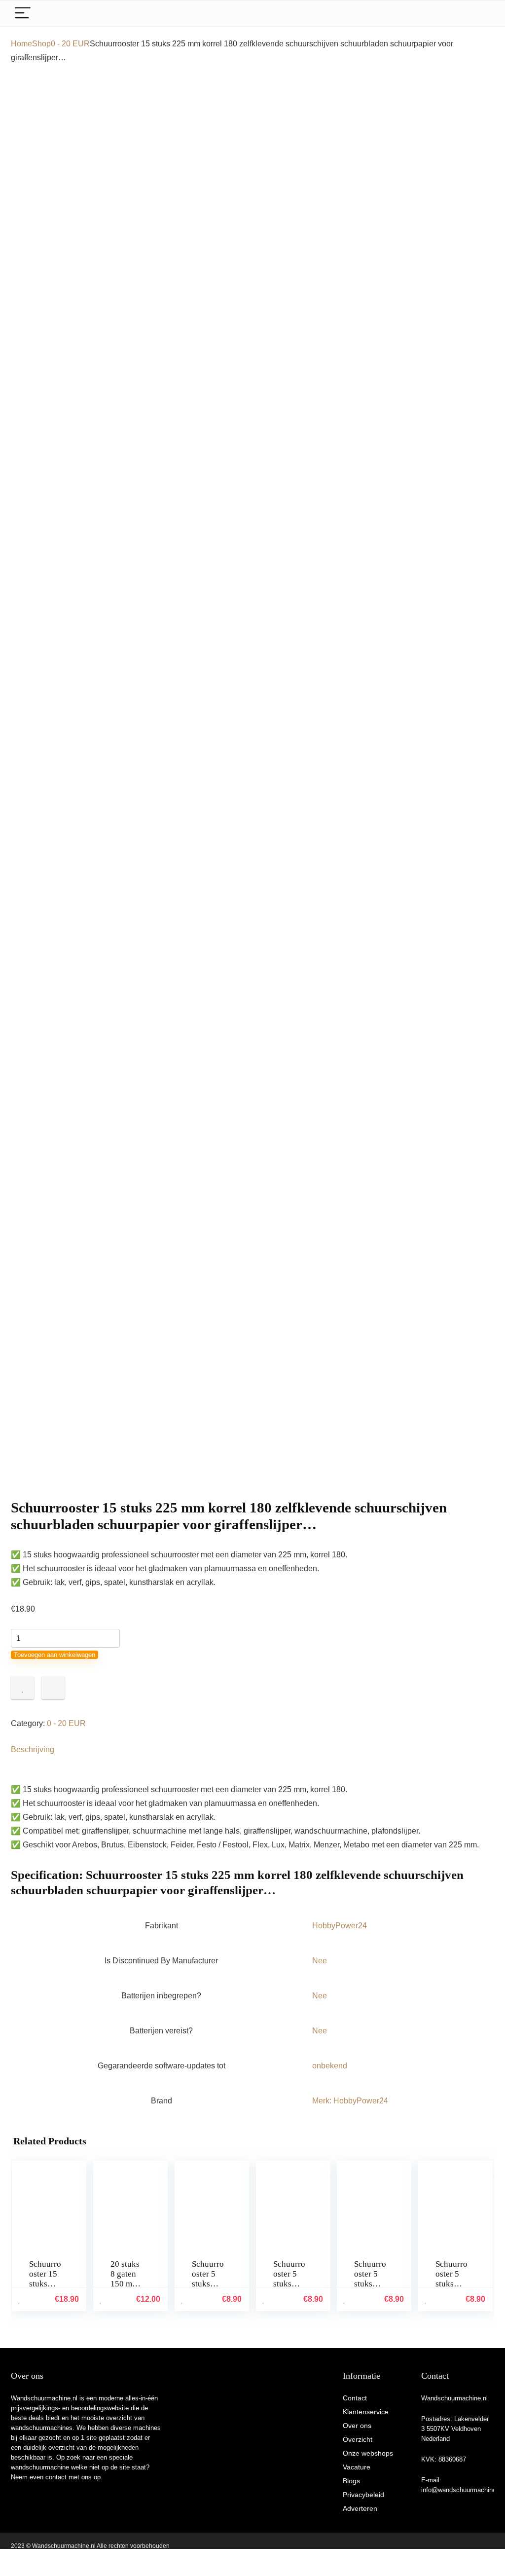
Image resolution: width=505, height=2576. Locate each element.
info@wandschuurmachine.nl (462, 2490)
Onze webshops (368, 2453)
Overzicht (358, 2439)
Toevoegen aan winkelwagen (54, 1655)
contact (56, 2477)
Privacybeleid (363, 2495)
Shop (41, 44)
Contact (355, 2398)
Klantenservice (366, 2412)
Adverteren (360, 2508)
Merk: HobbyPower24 (350, 2101)
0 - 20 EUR (70, 44)
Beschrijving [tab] (33, 1749)
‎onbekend (330, 2066)
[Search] (479, 14)
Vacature (357, 2467)
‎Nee (320, 1961)
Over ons (357, 2426)
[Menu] (23, 14)
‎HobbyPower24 (340, 1926)
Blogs (351, 2481)
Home (21, 44)
